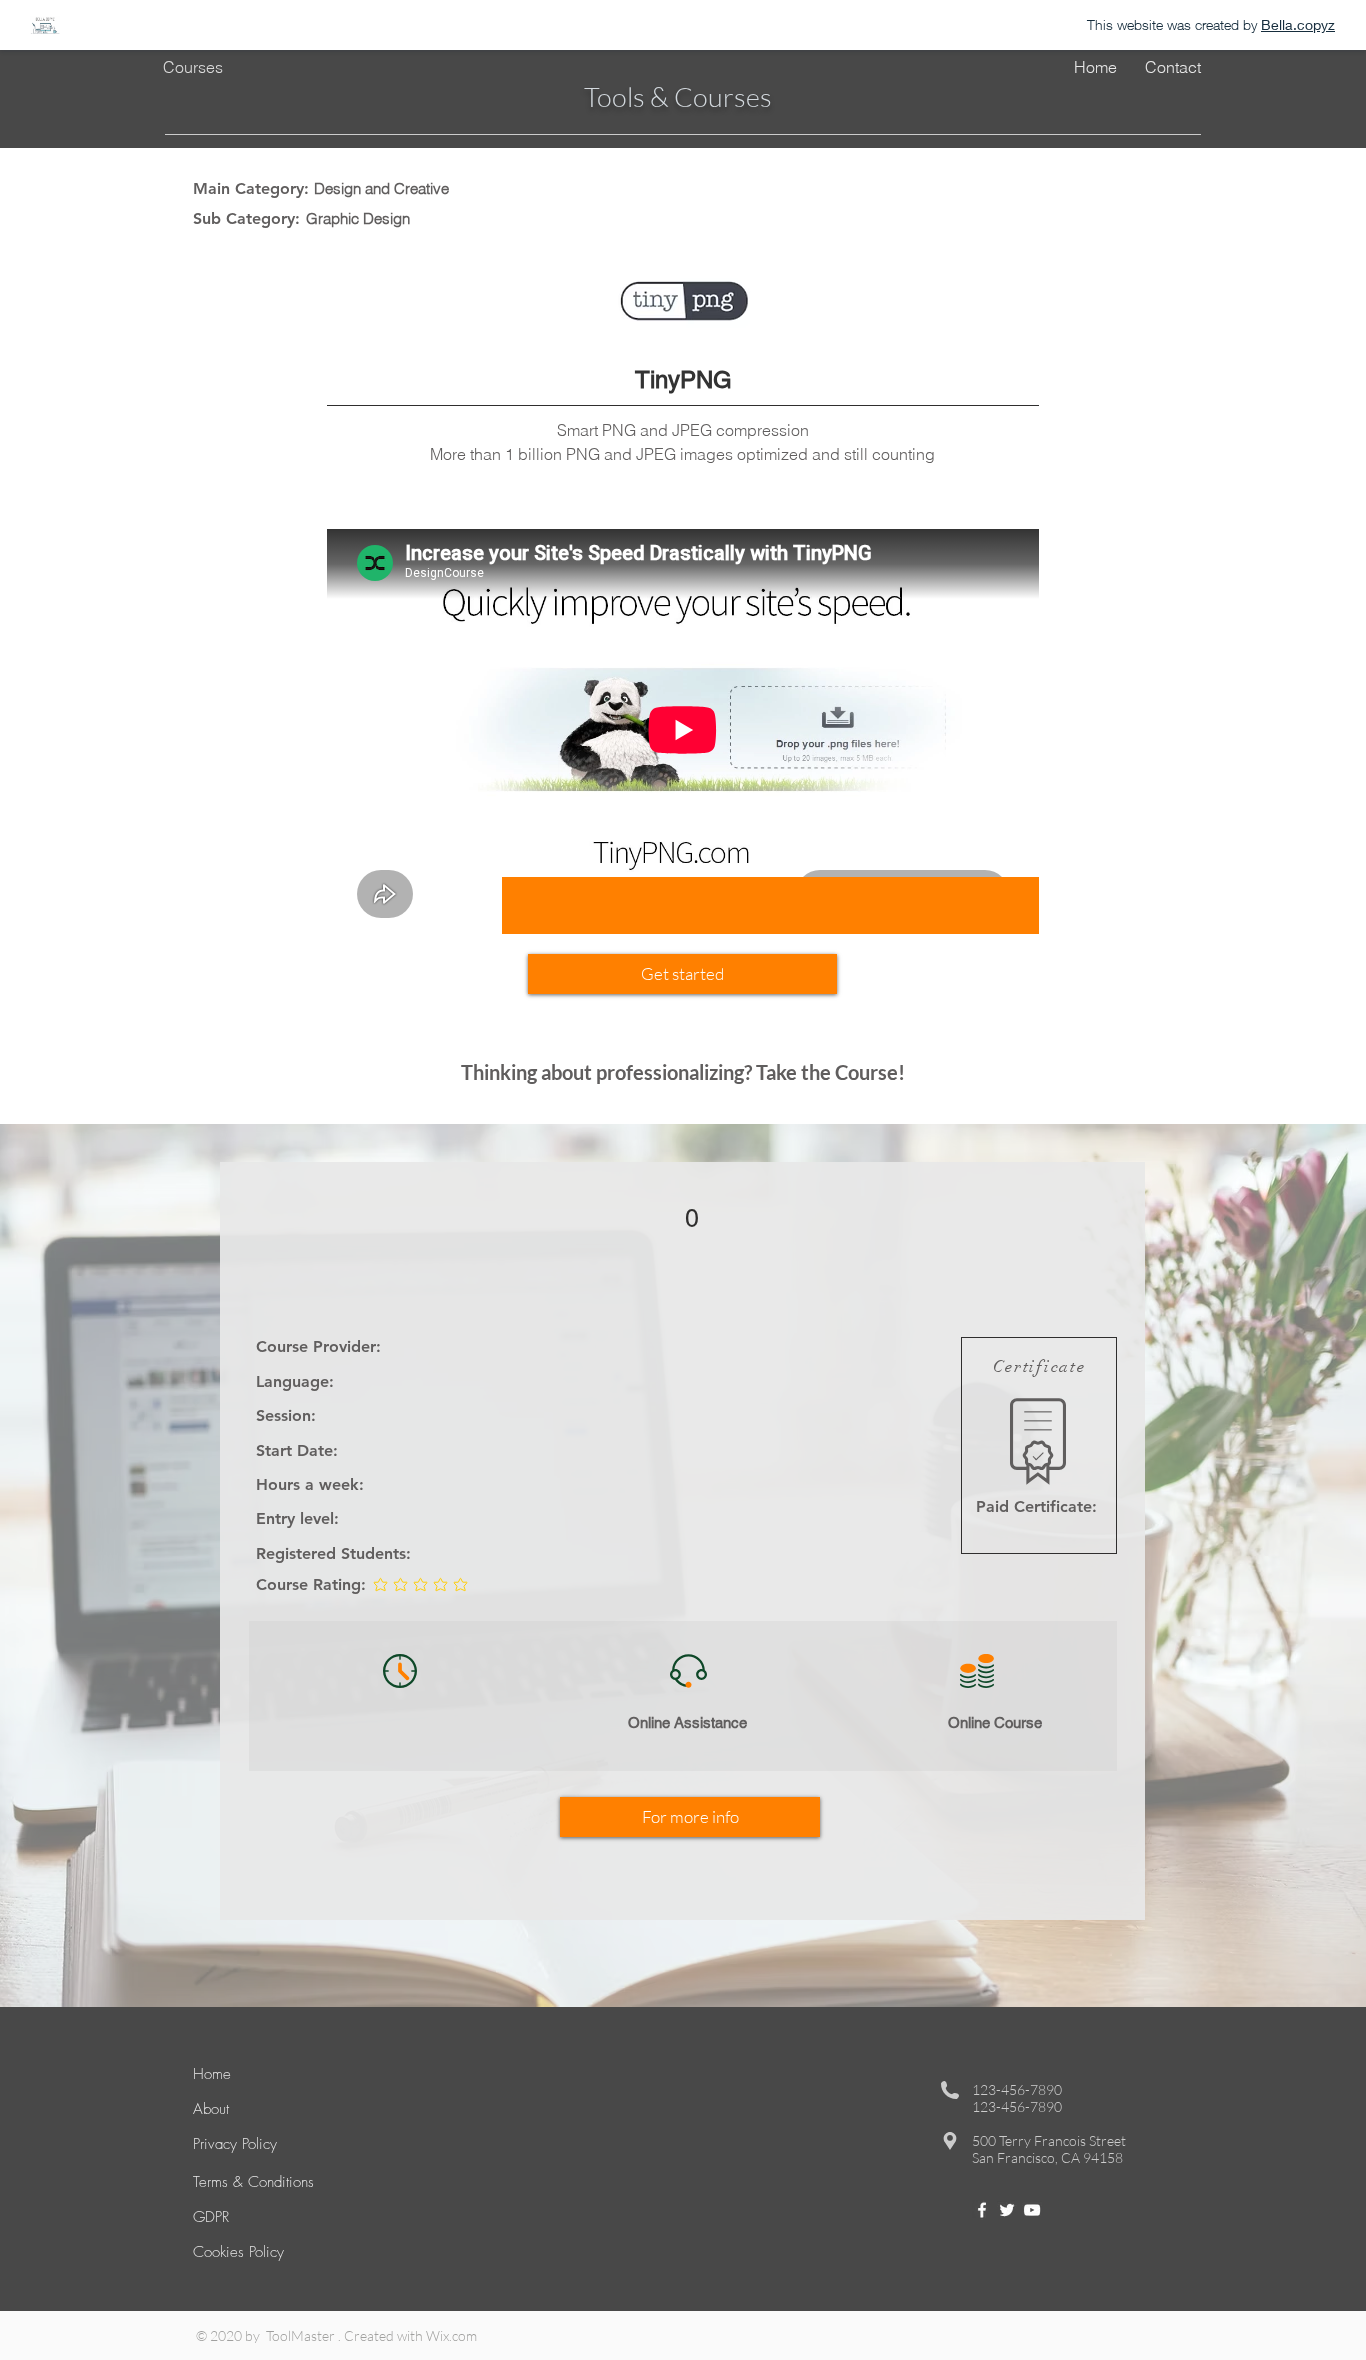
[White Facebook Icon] (982, 2210)
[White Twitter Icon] (1007, 2210)
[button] (682, 974)
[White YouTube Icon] (1032, 2210)
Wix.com (451, 2335)
